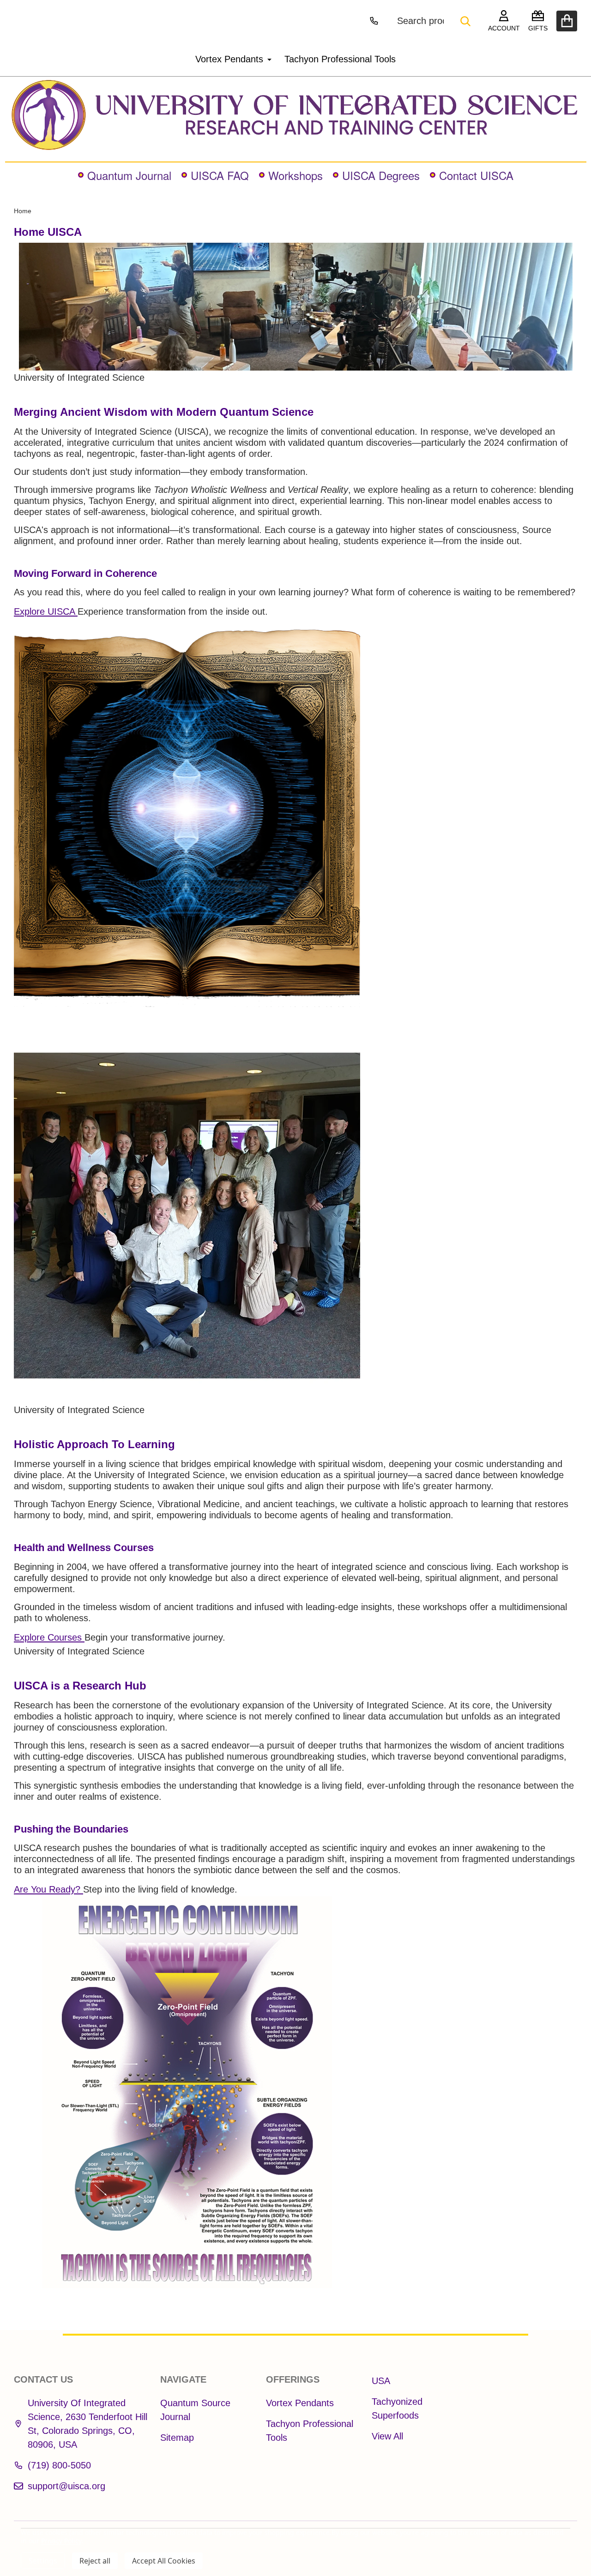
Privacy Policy (61, 2541)
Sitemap (177, 2438)
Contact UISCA (476, 175)
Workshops (295, 175)
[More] (266, 59)
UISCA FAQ (220, 175)
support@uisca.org (66, 2486)
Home (23, 211)
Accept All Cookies (164, 2561)
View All (387, 2436)
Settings (43, 2561)
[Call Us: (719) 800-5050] (374, 21)
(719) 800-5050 (59, 2465)
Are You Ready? (48, 1889)
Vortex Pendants (229, 59)
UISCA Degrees (381, 175)
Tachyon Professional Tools (340, 59)
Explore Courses (49, 1637)
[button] (296, 115)
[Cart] (567, 21)
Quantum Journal (129, 175)
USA (381, 2381)
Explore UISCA (46, 611)
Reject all (95, 2561)
